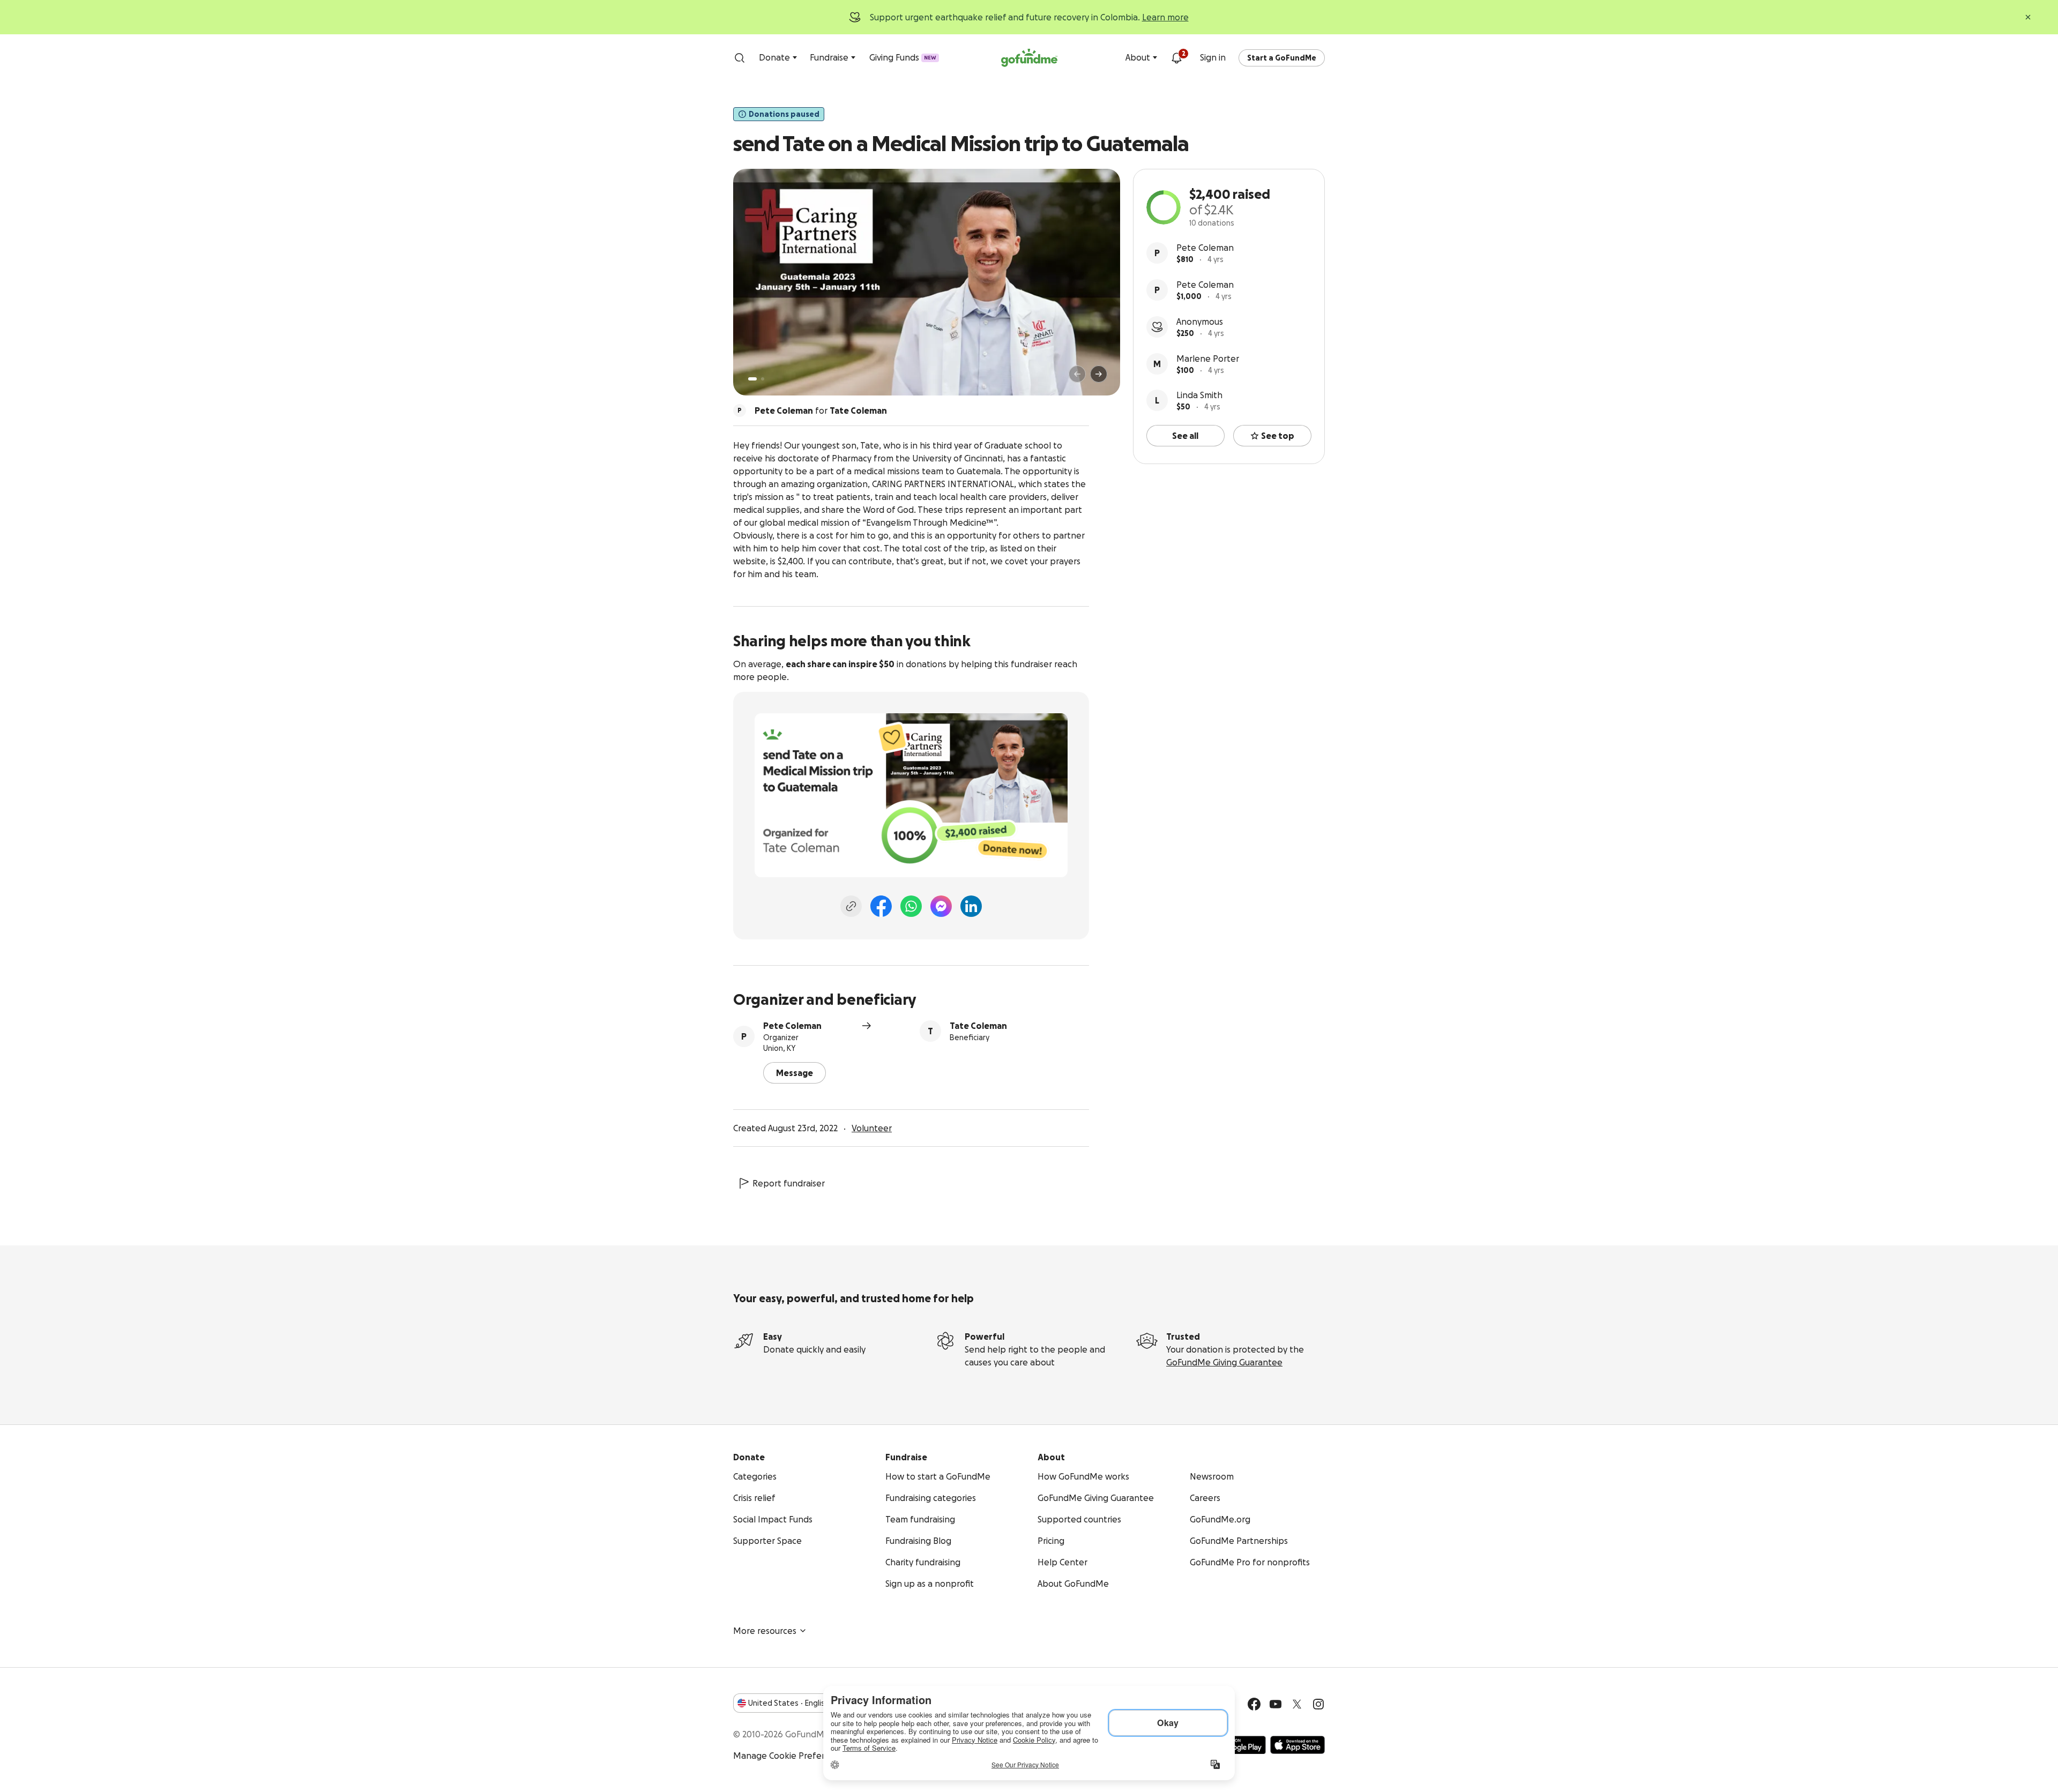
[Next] (1099, 374)
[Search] (740, 58)
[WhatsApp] (911, 906)
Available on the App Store (1298, 1745)
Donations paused (784, 114)
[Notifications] (1176, 58)
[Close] (2028, 17)
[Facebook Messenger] (941, 906)
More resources (765, 1631)
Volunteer (872, 1128)
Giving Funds (903, 57)
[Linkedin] (971, 906)
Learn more (1165, 17)
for (821, 410)
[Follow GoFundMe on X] (1297, 1704)
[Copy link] (851, 906)
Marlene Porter (1208, 359)
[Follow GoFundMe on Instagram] (1318, 1704)
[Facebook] (881, 906)
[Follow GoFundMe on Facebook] (1254, 1704)
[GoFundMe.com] (1029, 58)
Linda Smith (1199, 395)
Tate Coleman (978, 1026)
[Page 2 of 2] (763, 379)
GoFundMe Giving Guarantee (1224, 1362)
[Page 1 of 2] (752, 379)
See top (1278, 436)
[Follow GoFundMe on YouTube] (1276, 1704)
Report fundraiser (789, 1183)
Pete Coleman (1205, 248)
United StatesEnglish (789, 1703)
